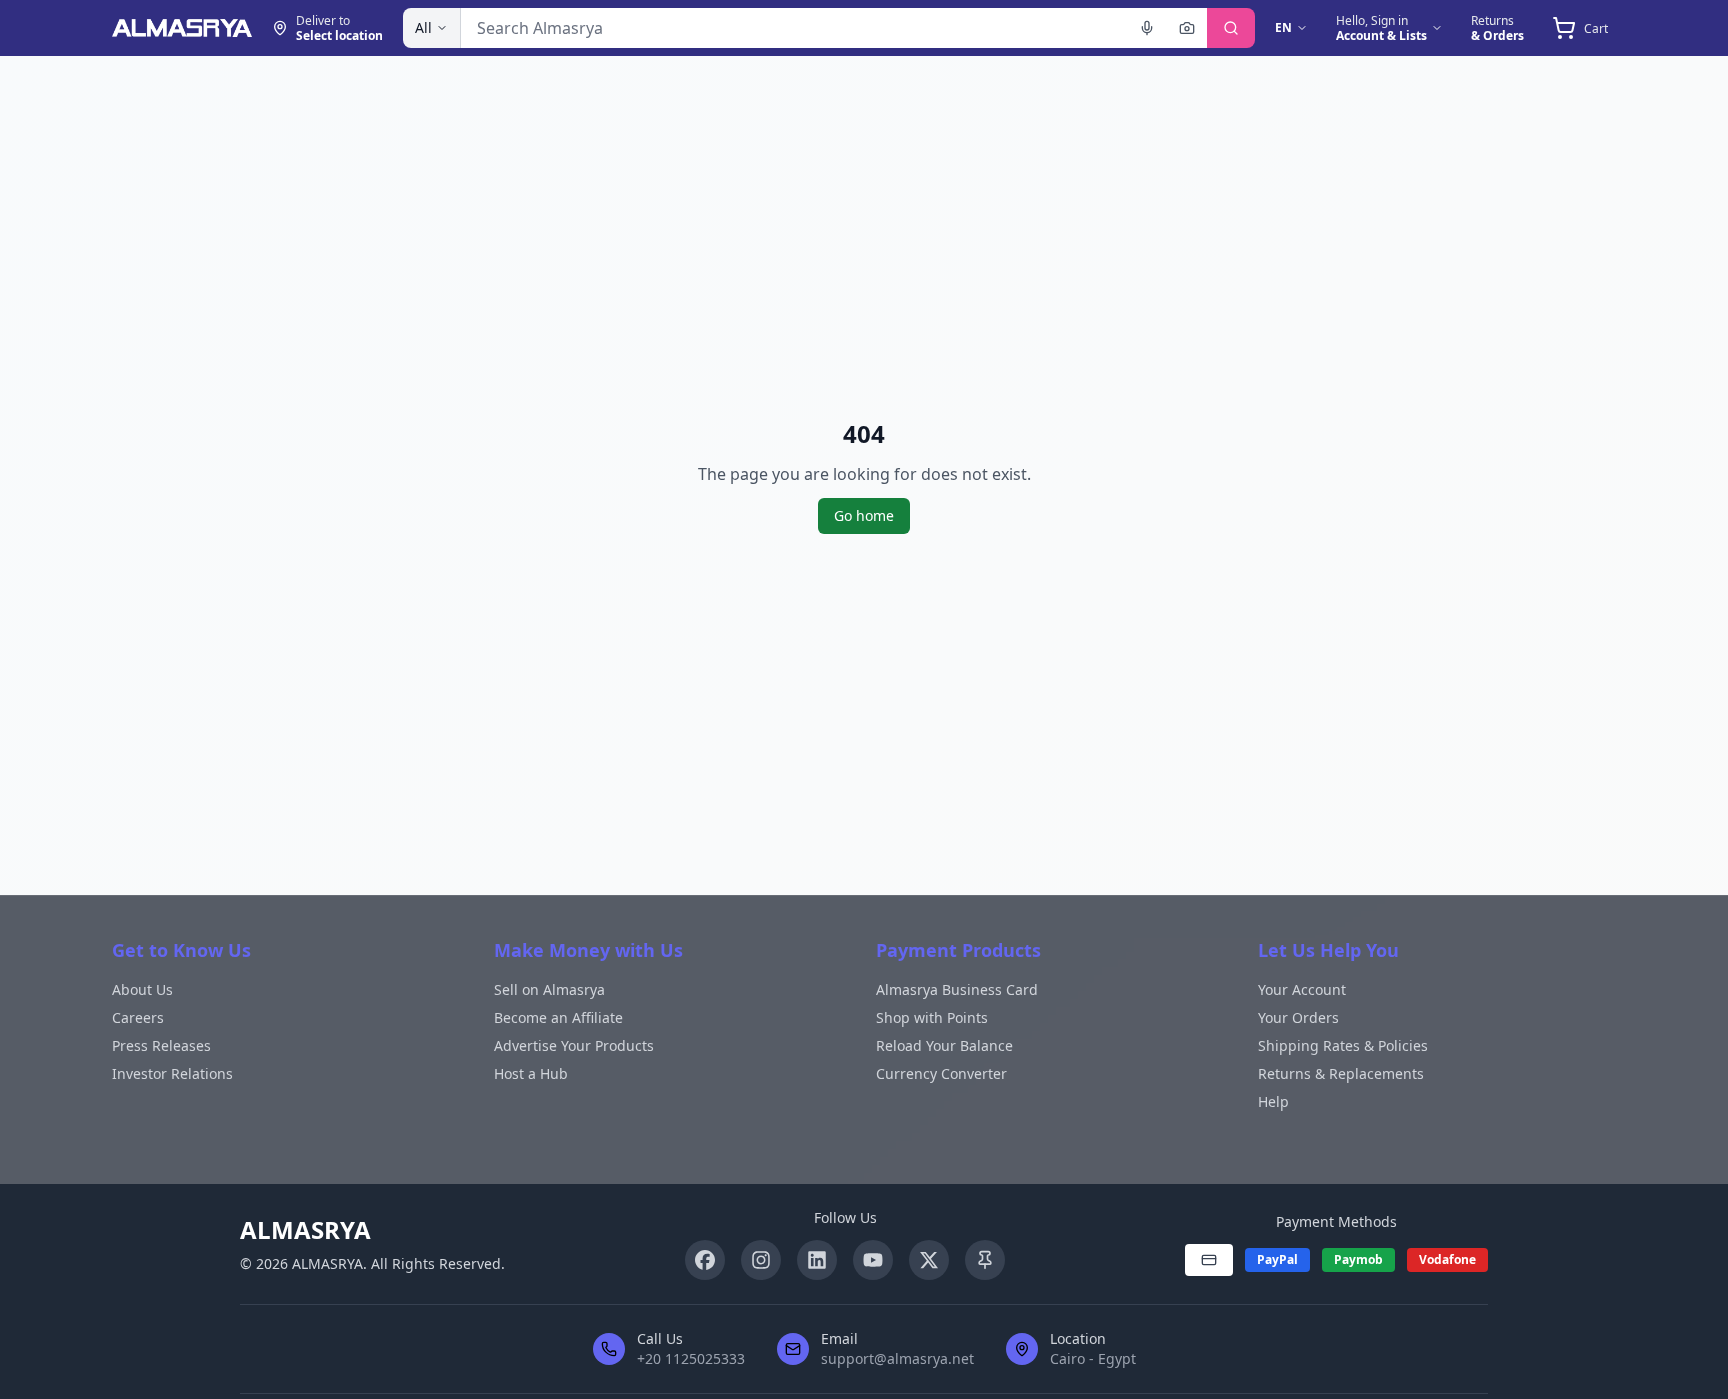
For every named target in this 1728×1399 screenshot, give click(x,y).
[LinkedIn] (817, 1260)
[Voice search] (1147, 28)
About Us (142, 989)
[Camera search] (1187, 28)
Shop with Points (932, 1017)
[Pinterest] (985, 1260)
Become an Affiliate (558, 1017)
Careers (138, 1017)
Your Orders (1298, 1017)
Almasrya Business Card (957, 989)
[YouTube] (873, 1260)
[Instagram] (761, 1260)
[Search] (1231, 28)
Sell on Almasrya (549, 989)
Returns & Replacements (1341, 1073)
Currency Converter (941, 1073)
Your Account (1302, 989)
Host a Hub (531, 1073)
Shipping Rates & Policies (1343, 1045)
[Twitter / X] (929, 1260)
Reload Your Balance (944, 1045)
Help (1273, 1101)
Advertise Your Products (574, 1045)
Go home (864, 515)
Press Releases (161, 1045)
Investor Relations (172, 1073)
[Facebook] (705, 1260)
